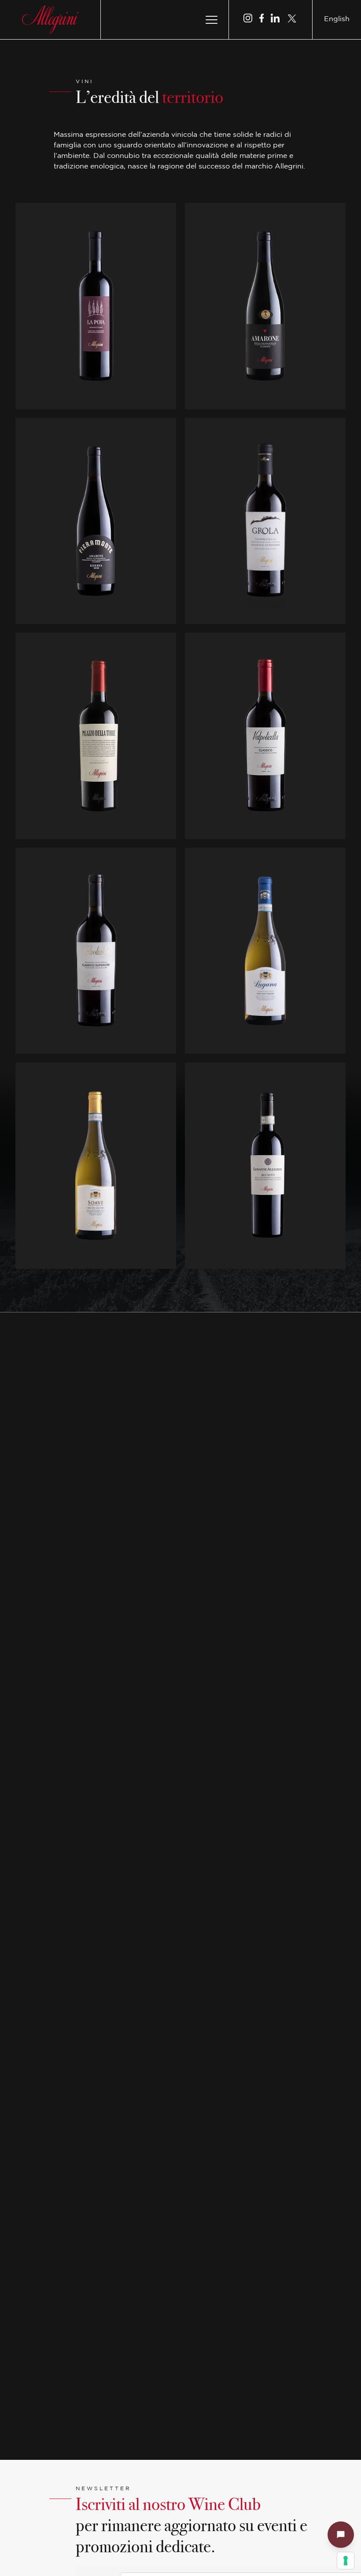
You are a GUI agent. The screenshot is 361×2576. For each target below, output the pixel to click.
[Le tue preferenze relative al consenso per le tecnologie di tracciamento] (346, 2561)
